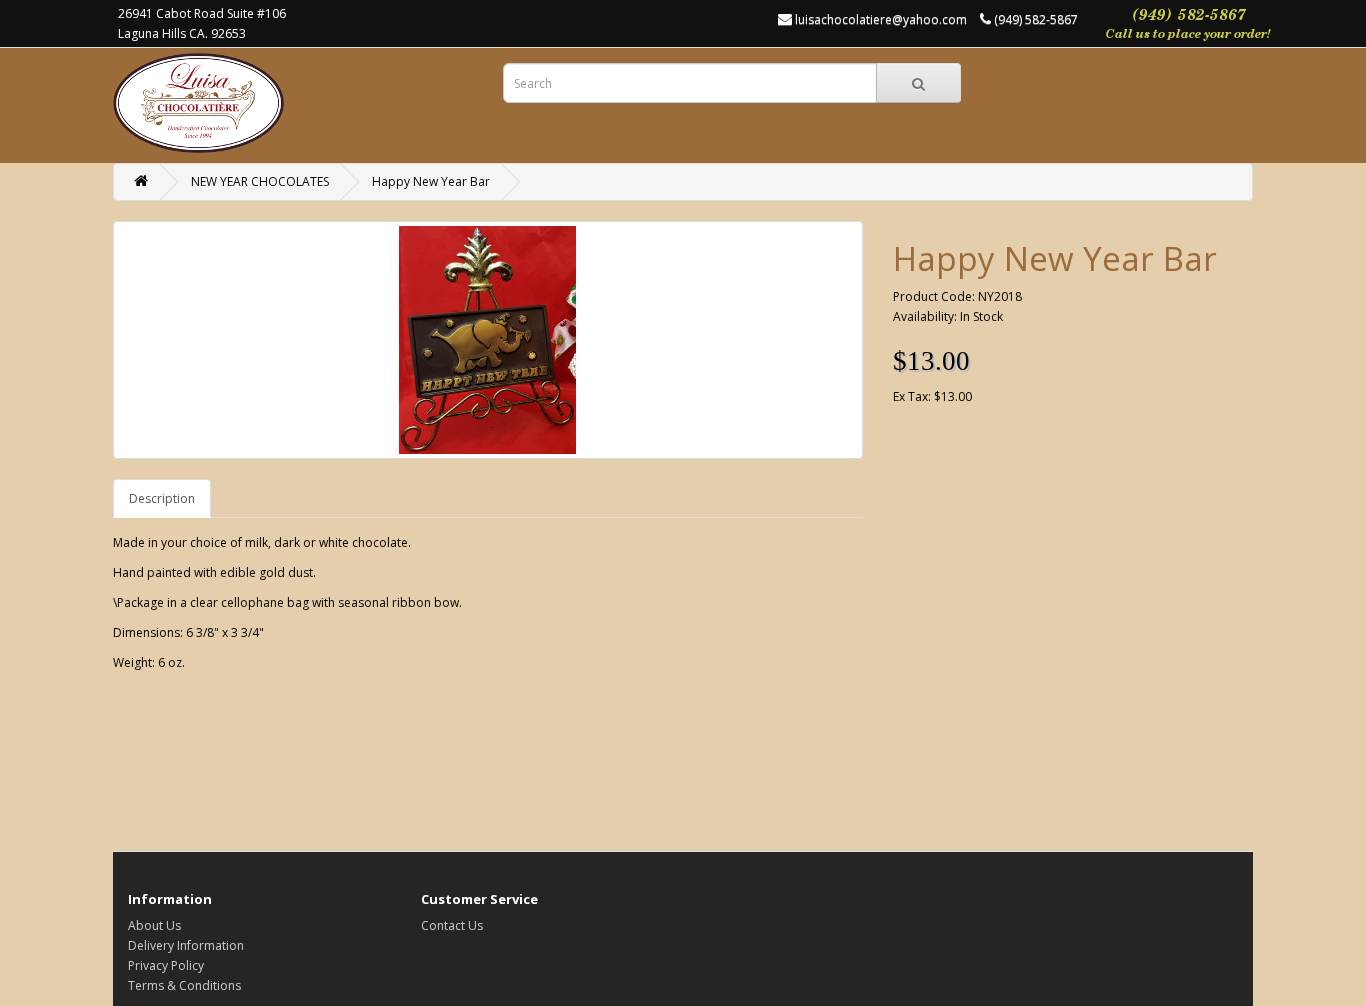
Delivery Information (186, 945)
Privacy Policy (166, 965)
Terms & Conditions (184, 985)
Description (162, 498)
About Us (154, 925)
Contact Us (452, 925)
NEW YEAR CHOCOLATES (260, 181)
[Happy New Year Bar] (488, 340)
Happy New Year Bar (431, 181)
